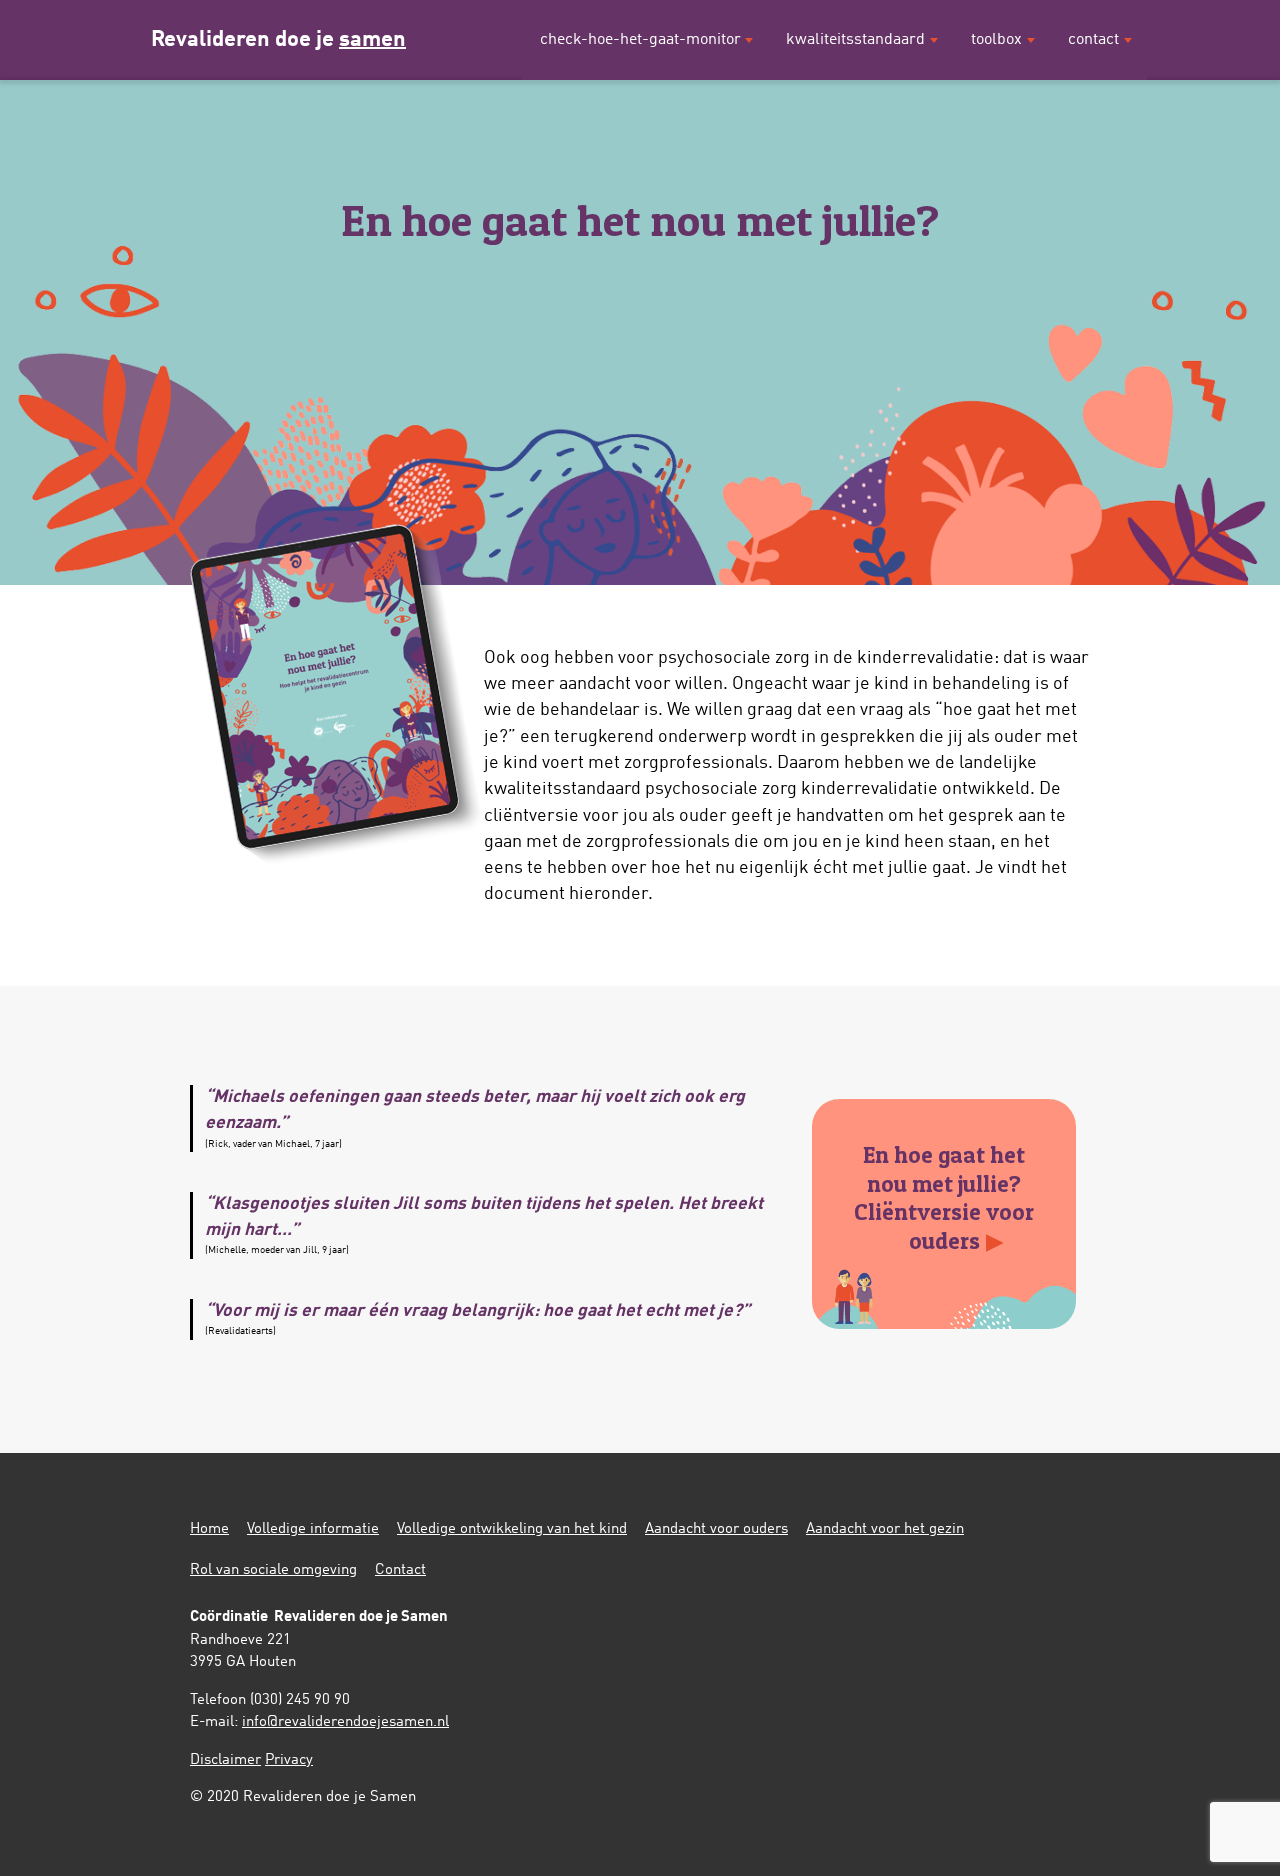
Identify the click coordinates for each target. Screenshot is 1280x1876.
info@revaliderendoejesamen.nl (345, 1722)
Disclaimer (225, 1760)
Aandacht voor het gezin (885, 1529)
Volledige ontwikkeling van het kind (512, 1529)
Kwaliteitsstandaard (855, 40)
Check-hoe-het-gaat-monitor (640, 40)
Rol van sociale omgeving (273, 1570)
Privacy (289, 1760)
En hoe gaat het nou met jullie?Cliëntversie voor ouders (944, 1197)
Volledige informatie (313, 1529)
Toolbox (996, 40)
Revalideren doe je (278, 40)
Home (209, 1529)
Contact (1093, 40)
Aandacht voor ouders (716, 1529)
